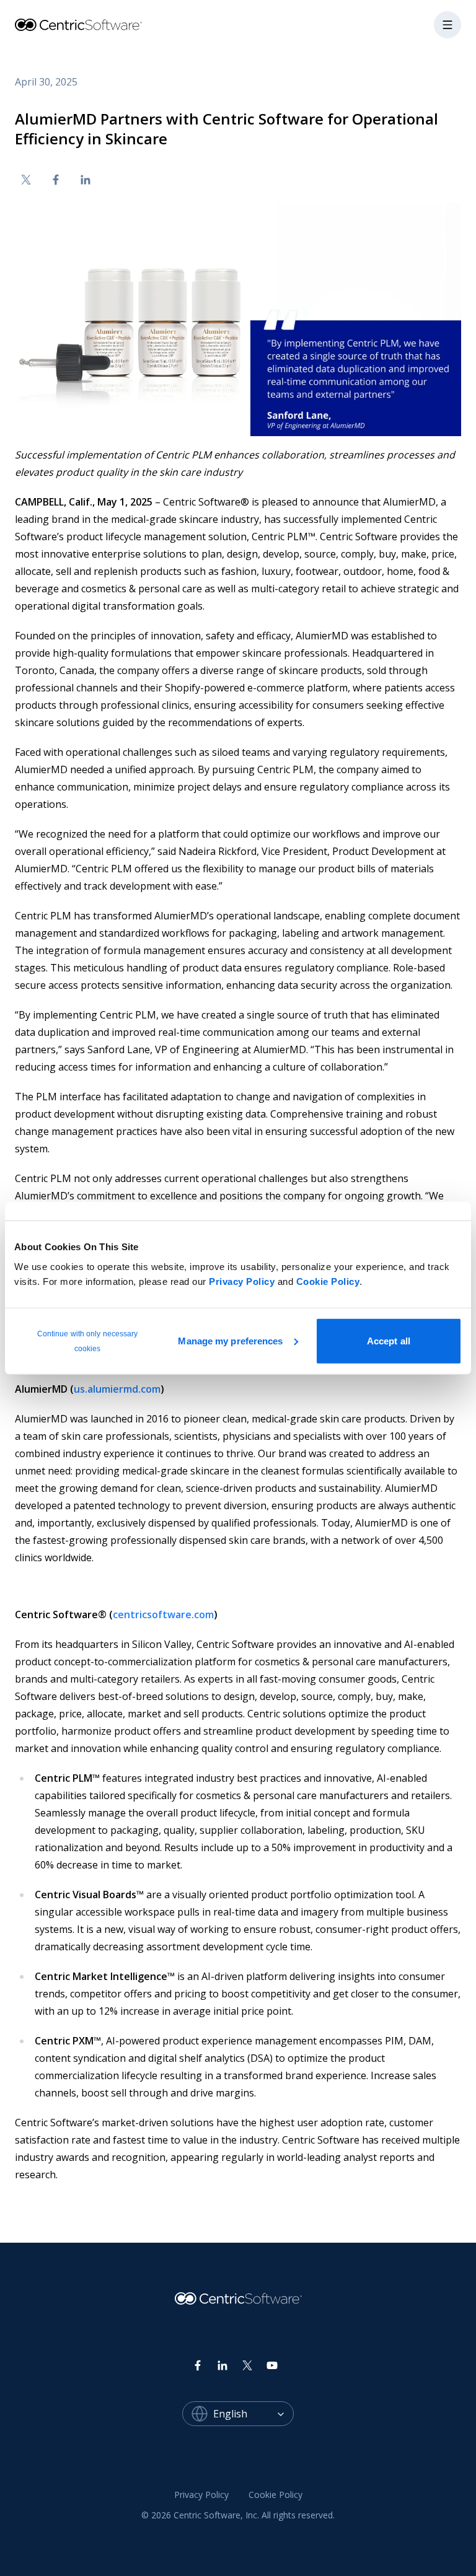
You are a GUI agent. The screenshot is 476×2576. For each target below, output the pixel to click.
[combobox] (253, 2414)
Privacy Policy (242, 1281)
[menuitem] (201, 2495)
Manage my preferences (230, 1340)
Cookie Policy (328, 1281)
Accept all (389, 1340)
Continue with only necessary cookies (88, 1341)
